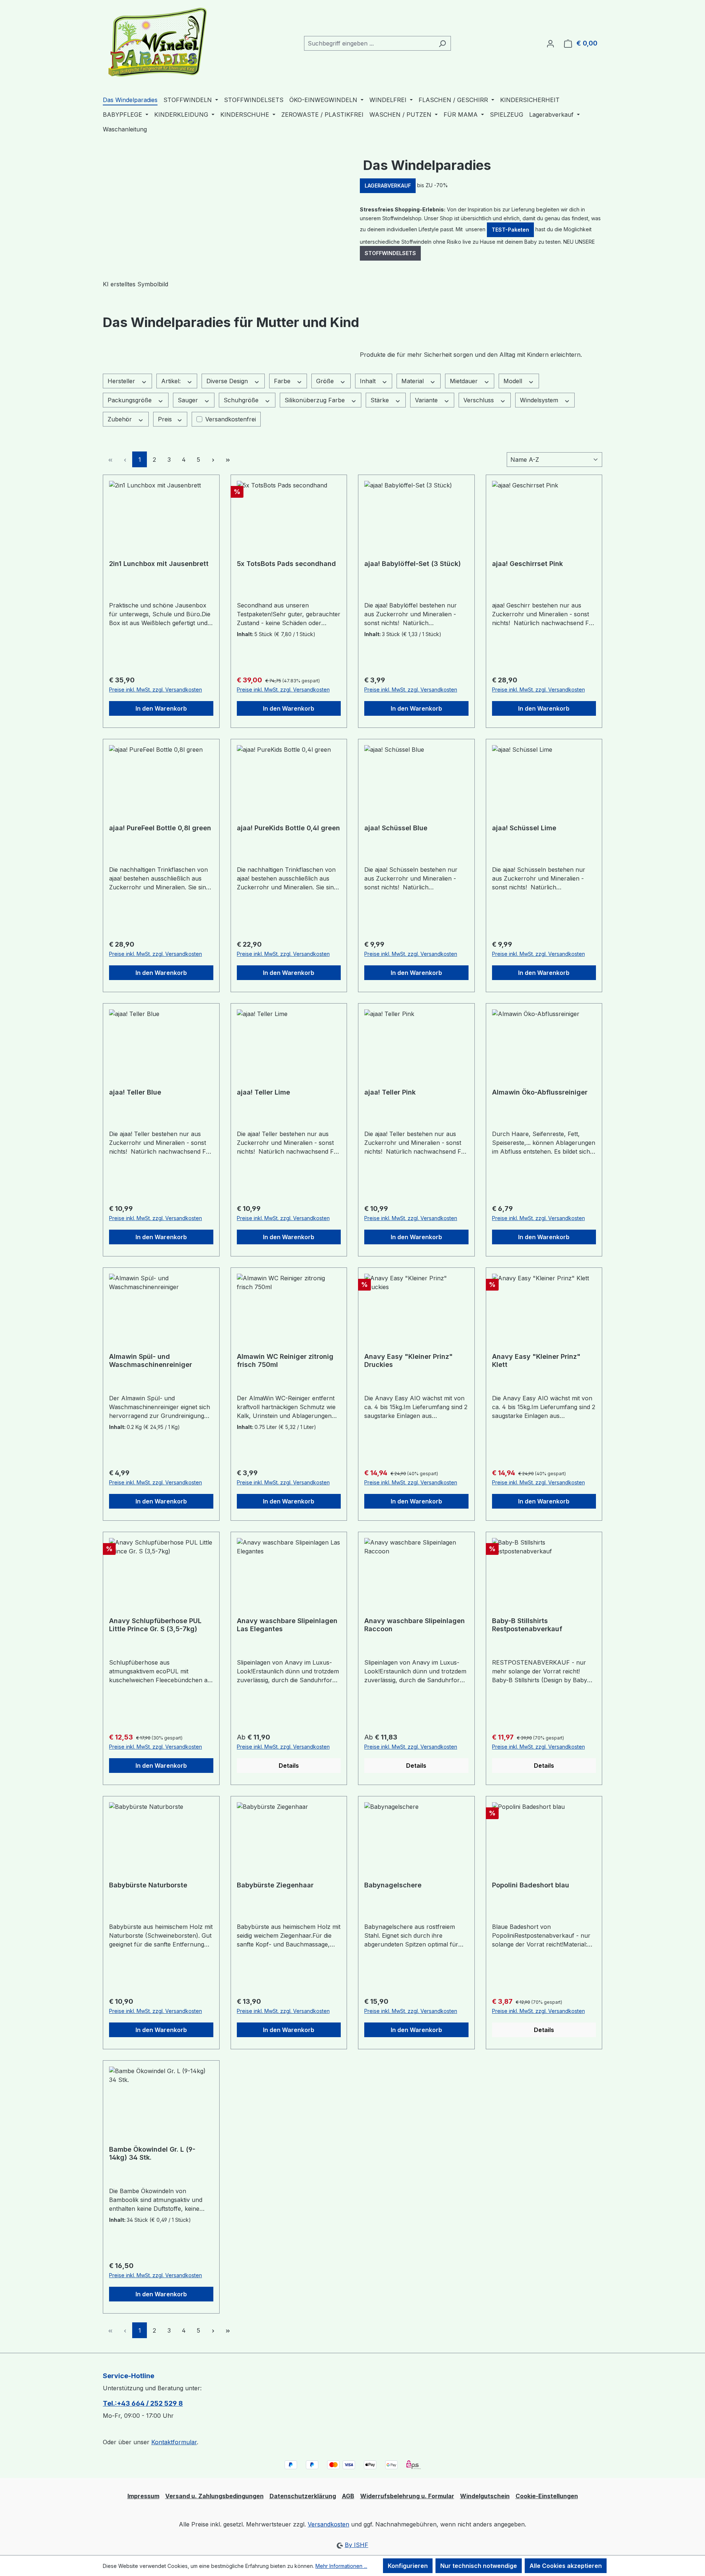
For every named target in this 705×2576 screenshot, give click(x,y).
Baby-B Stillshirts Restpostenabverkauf (527, 1625)
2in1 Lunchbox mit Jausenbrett (159, 564)
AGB (348, 2496)
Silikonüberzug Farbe (316, 400)
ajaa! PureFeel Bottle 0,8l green (160, 828)
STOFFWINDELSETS (390, 253)
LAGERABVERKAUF (388, 186)
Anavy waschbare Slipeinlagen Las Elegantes (287, 1625)
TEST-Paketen (510, 230)
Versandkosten (328, 2524)
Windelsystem (540, 400)
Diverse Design (228, 381)
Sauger (189, 400)
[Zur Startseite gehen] (158, 42)
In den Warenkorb (161, 708)
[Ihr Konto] (550, 43)
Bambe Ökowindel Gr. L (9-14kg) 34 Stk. (152, 2153)
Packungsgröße (131, 400)
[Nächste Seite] (213, 459)
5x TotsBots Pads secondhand (286, 564)
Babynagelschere (393, 1885)
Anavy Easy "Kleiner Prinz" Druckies (408, 1360)
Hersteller (122, 381)
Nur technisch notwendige (479, 2566)
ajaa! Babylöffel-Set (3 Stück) (413, 564)
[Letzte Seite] (228, 459)
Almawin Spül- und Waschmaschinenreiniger (151, 1360)
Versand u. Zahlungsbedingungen (214, 2496)
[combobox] (369, 43)
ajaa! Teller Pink (390, 1092)
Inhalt (369, 381)
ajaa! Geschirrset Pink (527, 564)
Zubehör (121, 419)
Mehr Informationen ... (341, 2566)
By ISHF (357, 2545)
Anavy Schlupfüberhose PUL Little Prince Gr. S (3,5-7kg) (155, 1625)
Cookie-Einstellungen (547, 2496)
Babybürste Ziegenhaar (275, 1885)
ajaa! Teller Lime (263, 1092)
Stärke (381, 400)
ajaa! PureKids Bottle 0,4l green (288, 828)
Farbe (283, 381)
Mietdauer (465, 381)
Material (413, 381)
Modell (514, 381)
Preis (166, 419)
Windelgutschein (485, 2496)
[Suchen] (442, 43)
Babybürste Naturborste (148, 1885)
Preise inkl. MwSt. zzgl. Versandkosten (156, 690)
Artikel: (172, 381)
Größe (326, 381)
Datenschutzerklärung (303, 2496)
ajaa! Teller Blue (135, 1092)
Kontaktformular (174, 2442)
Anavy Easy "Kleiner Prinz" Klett (536, 1360)
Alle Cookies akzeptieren (566, 2566)
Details (289, 1766)
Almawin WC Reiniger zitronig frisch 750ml (285, 1360)
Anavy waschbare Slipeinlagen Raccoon (415, 1625)
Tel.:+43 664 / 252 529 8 (143, 2403)
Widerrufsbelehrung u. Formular (407, 2496)
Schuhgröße (242, 400)
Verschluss (480, 400)
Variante (427, 400)
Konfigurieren (408, 2566)
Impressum (143, 2496)
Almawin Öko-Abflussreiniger (540, 1092)
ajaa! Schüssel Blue (396, 828)
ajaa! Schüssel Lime (524, 828)
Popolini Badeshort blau (531, 1885)
